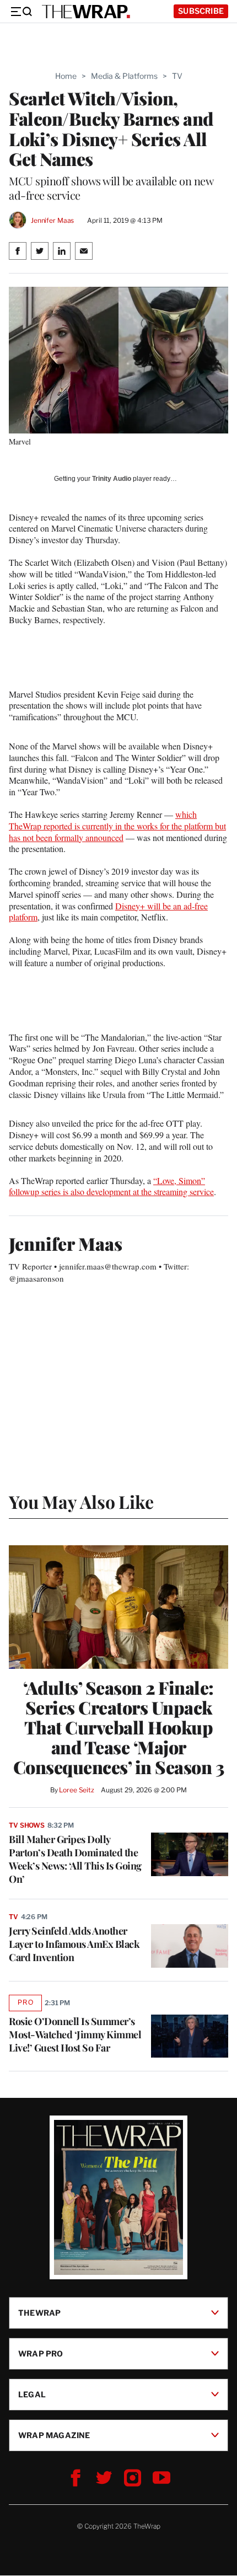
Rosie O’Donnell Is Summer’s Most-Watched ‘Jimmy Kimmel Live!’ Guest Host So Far (75, 2034)
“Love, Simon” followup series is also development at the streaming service (111, 1186)
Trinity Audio (112, 479)
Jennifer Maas (52, 220)
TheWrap (39, 2313)
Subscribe (201, 11)
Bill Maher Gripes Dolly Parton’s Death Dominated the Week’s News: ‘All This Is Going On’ (75, 1859)
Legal (32, 2394)
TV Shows (27, 1825)
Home (66, 76)
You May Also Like (81, 1501)
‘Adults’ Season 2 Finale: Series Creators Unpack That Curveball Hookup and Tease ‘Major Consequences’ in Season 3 (119, 1727)
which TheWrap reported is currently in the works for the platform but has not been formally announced (117, 826)
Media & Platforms (124, 76)
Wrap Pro (41, 2353)
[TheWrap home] (86, 12)
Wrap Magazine (54, 2435)
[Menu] (21, 12)
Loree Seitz (77, 1790)
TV (177, 76)
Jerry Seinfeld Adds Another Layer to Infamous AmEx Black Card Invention (74, 1944)
